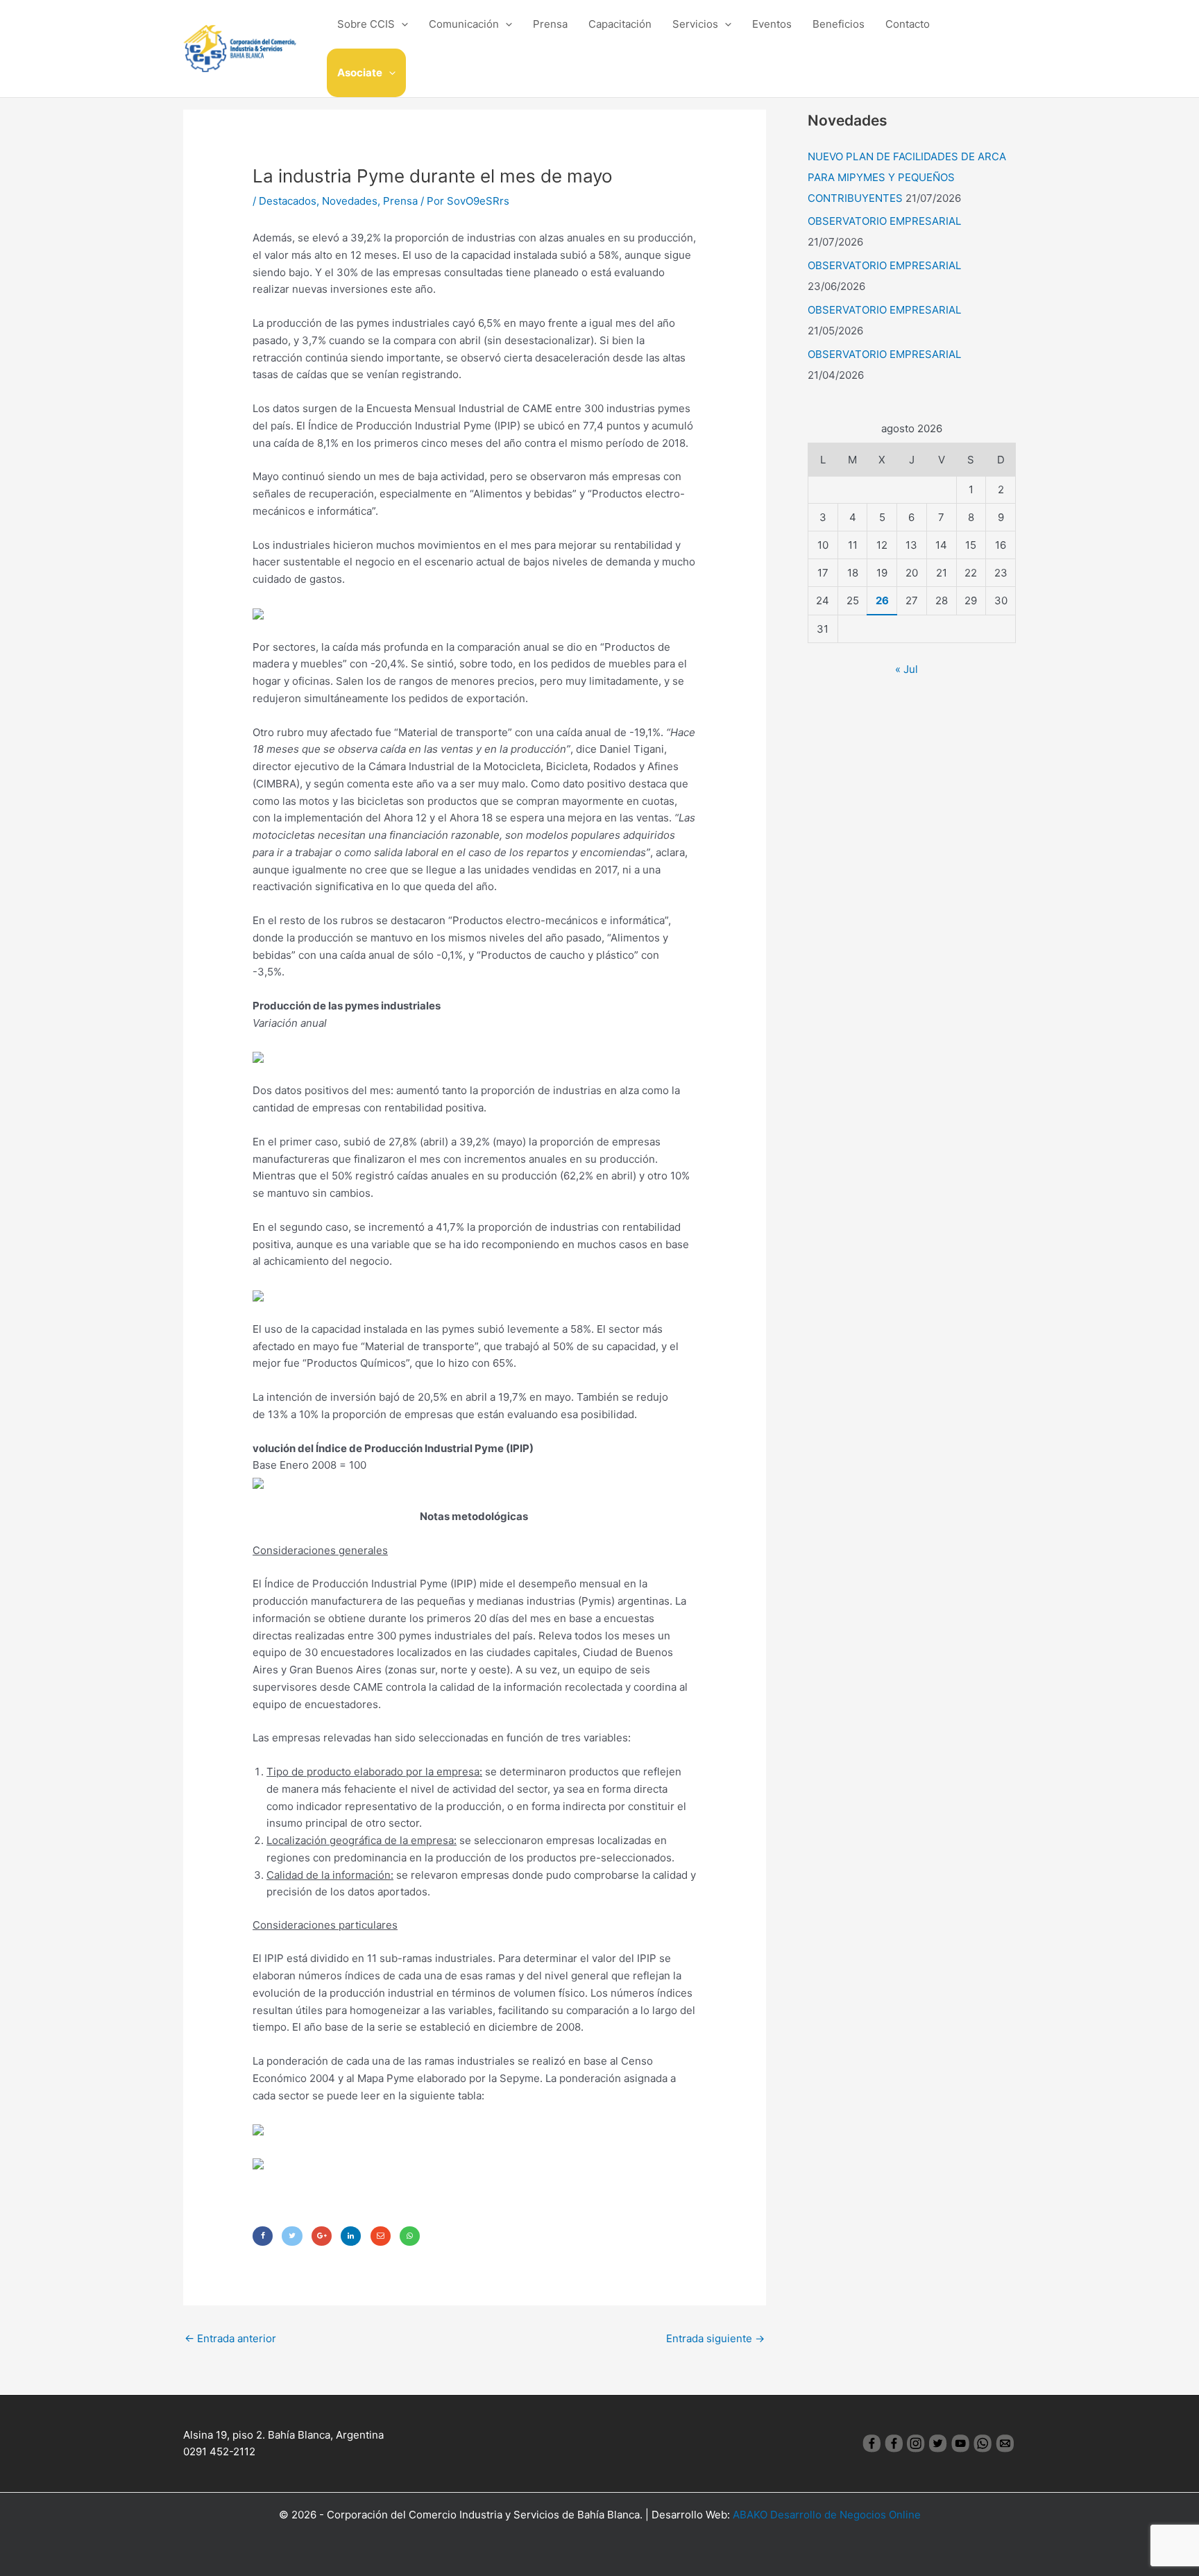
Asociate (360, 72)
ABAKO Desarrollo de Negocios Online (827, 2515)
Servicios (695, 24)
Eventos (772, 24)
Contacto (908, 24)
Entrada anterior (230, 2338)
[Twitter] (292, 2236)
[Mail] (381, 2236)
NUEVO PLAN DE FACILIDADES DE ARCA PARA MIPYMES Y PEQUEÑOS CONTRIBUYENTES (907, 177)
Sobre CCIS (366, 24)
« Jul (907, 669)
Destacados (288, 201)
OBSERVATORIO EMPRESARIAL (884, 221)
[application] (401, 24)
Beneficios (839, 24)
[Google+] (322, 2236)
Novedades (350, 201)
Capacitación (620, 24)
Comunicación (464, 24)
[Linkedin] (351, 2236)
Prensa (550, 24)
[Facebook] (263, 2236)
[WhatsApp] (410, 2236)
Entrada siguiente (715, 2338)
